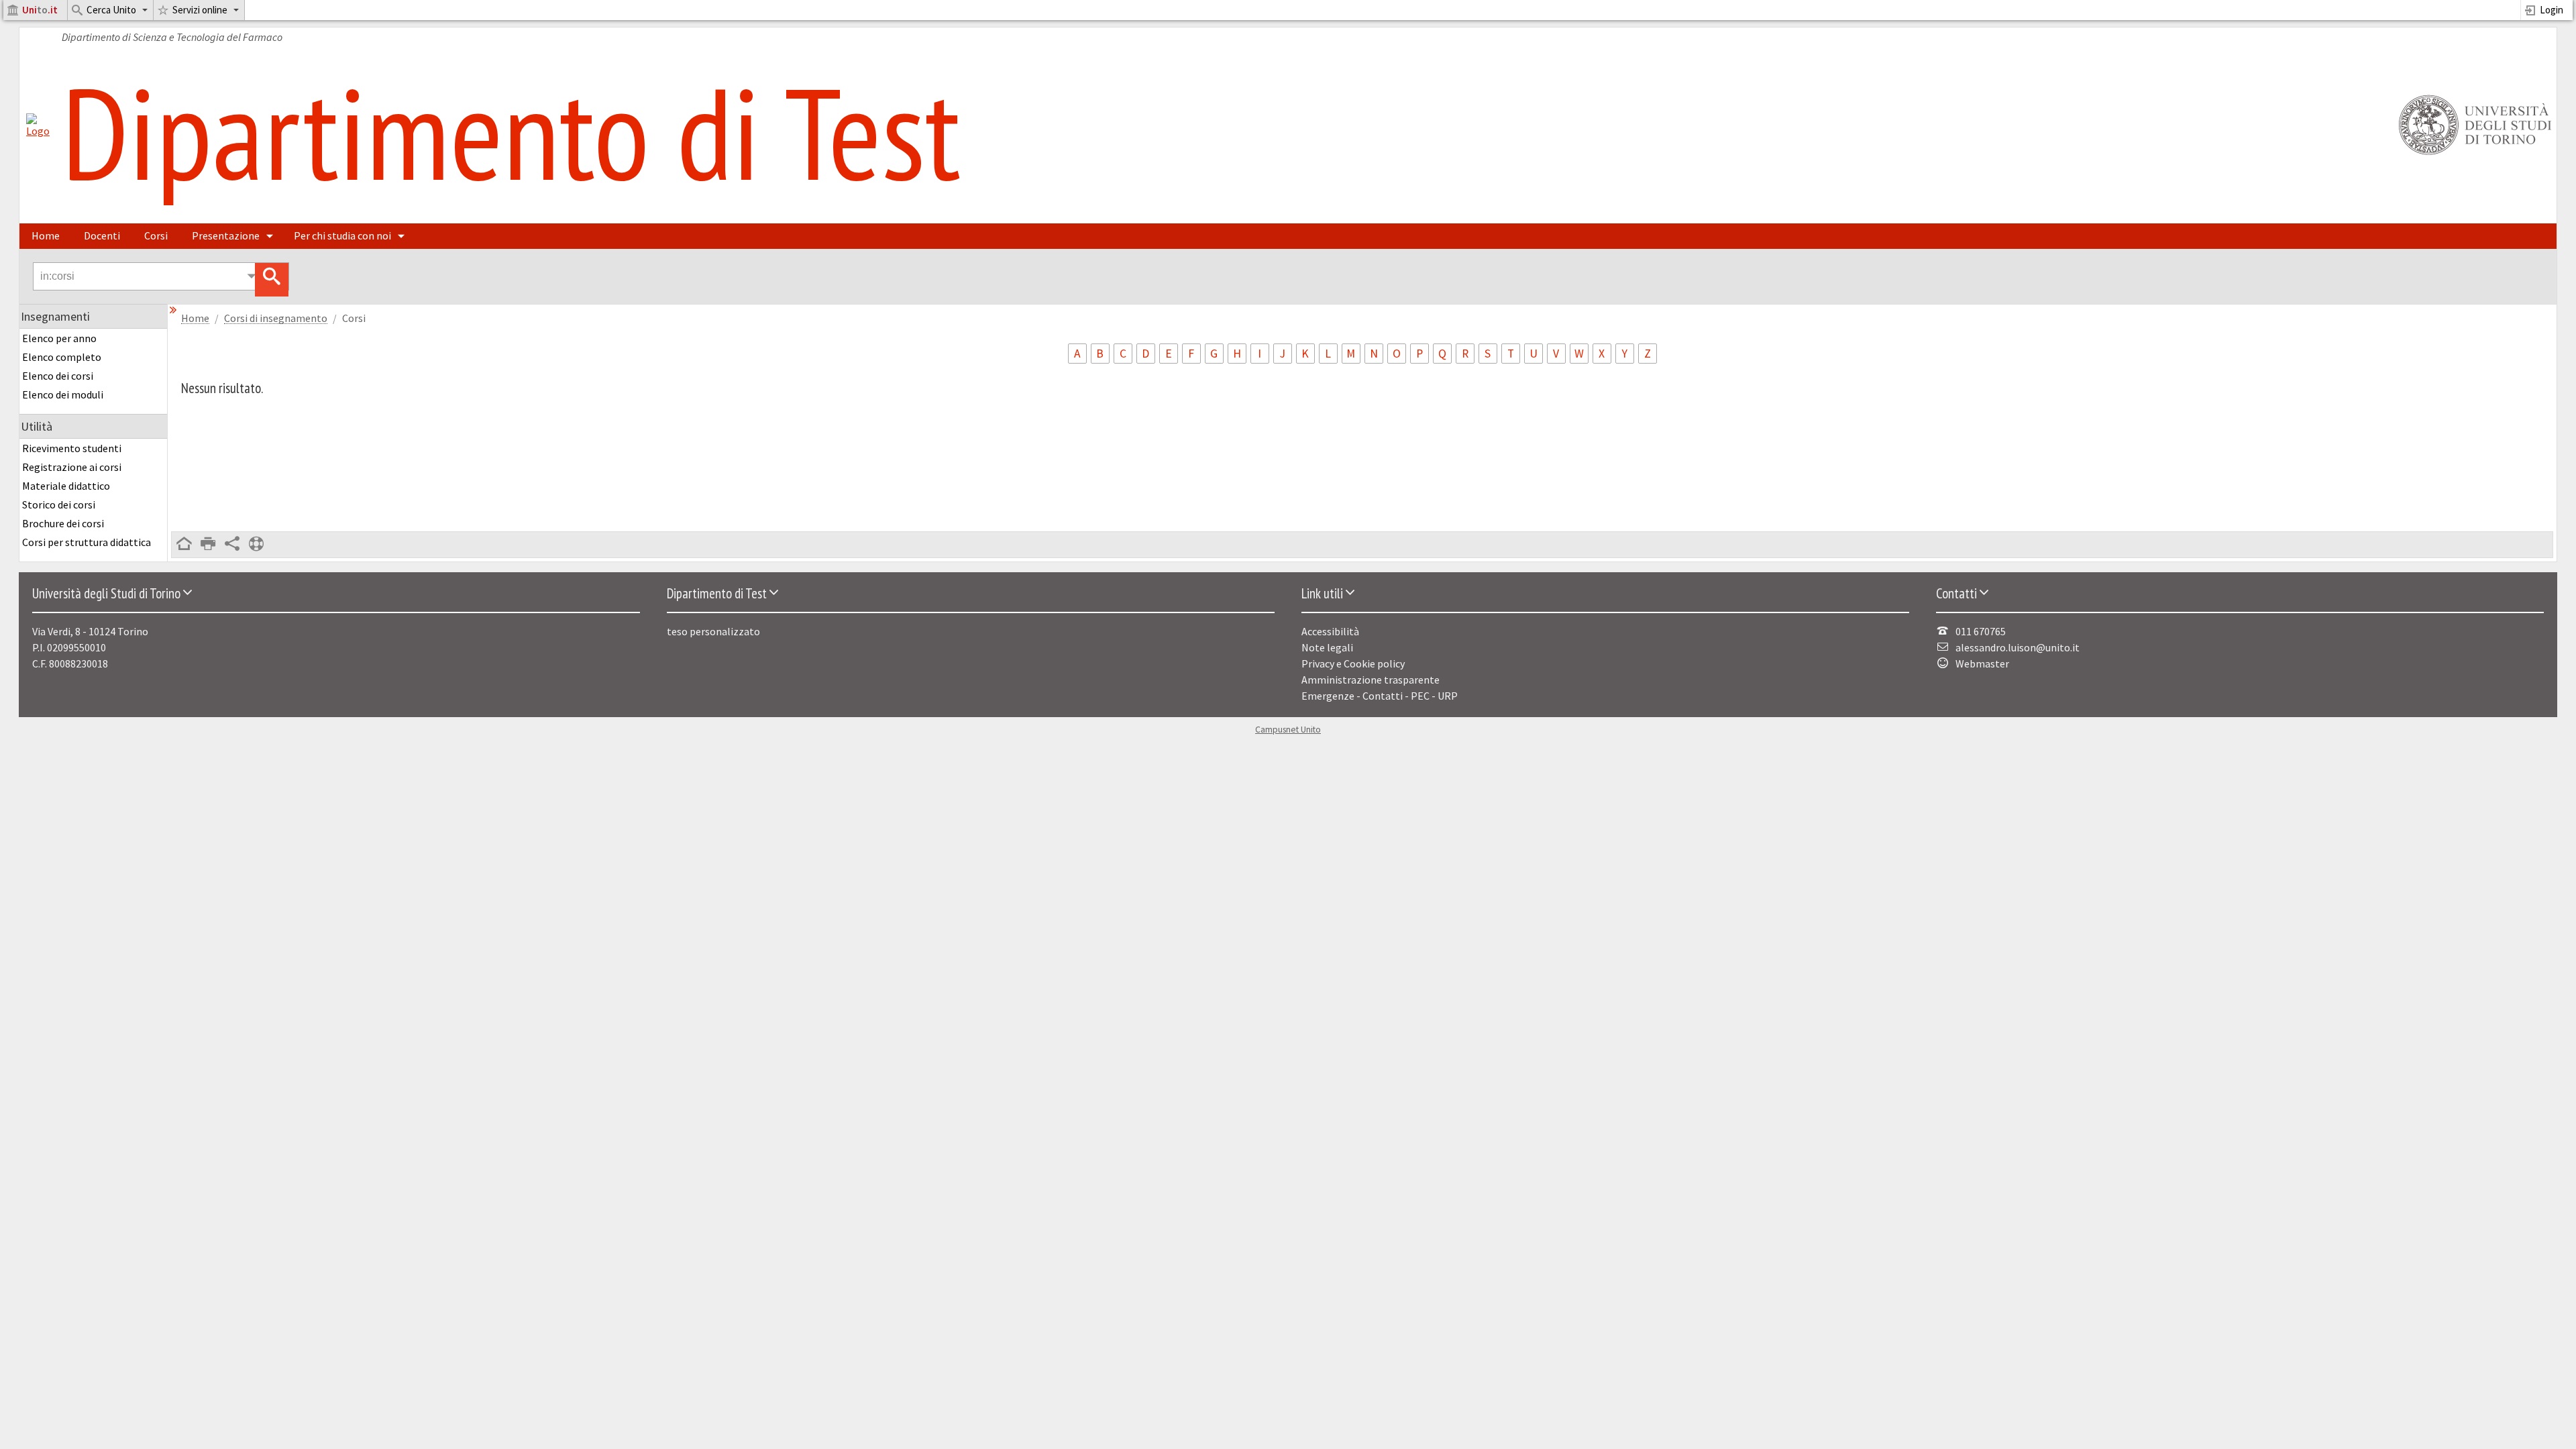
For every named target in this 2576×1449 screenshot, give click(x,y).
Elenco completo (62, 357)
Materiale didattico (66, 486)
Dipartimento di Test (511, 132)
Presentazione (226, 235)
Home (46, 235)
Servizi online (200, 10)
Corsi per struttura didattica (87, 542)
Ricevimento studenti (72, 448)
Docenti (102, 235)
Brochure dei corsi (63, 523)
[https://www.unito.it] (2473, 154)
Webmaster (1982, 663)
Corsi (156, 235)
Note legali (1327, 647)
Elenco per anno (59, 338)
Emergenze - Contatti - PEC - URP (1380, 696)
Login (2552, 10)
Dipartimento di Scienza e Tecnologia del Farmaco (172, 37)
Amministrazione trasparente (1371, 680)
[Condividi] (232, 545)
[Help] (256, 545)
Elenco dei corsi (58, 376)
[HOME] (184, 545)
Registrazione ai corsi (72, 467)
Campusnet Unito (1288, 730)
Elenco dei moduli (63, 394)
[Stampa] (208, 545)
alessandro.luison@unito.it (2018, 647)
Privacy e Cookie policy (1353, 663)
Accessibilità (1330, 631)
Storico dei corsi (59, 504)
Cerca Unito (111, 10)
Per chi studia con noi (342, 235)
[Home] (38, 131)
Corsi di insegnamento (276, 318)
